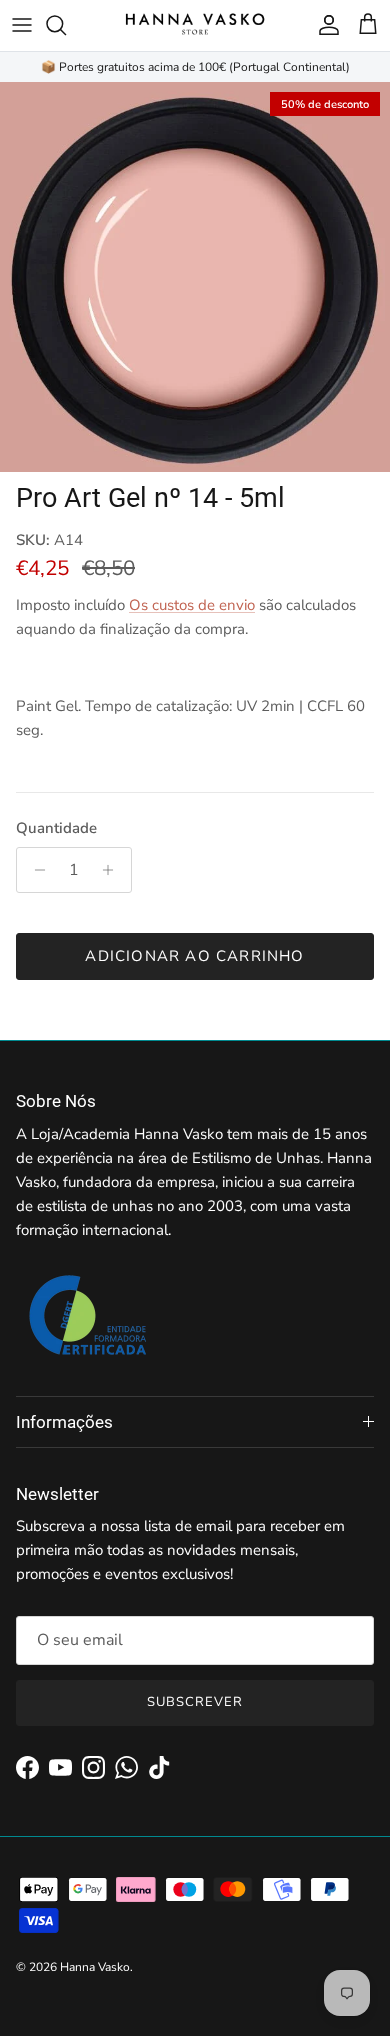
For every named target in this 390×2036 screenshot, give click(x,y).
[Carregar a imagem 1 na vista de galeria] (195, 277)
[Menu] (22, 25)
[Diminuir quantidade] (34, 870)
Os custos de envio (192, 605)
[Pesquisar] (66, 25)
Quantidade (56, 828)
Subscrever (195, 1702)
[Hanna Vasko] (195, 25)
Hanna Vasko (95, 1967)
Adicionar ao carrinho (194, 956)
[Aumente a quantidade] (113, 870)
